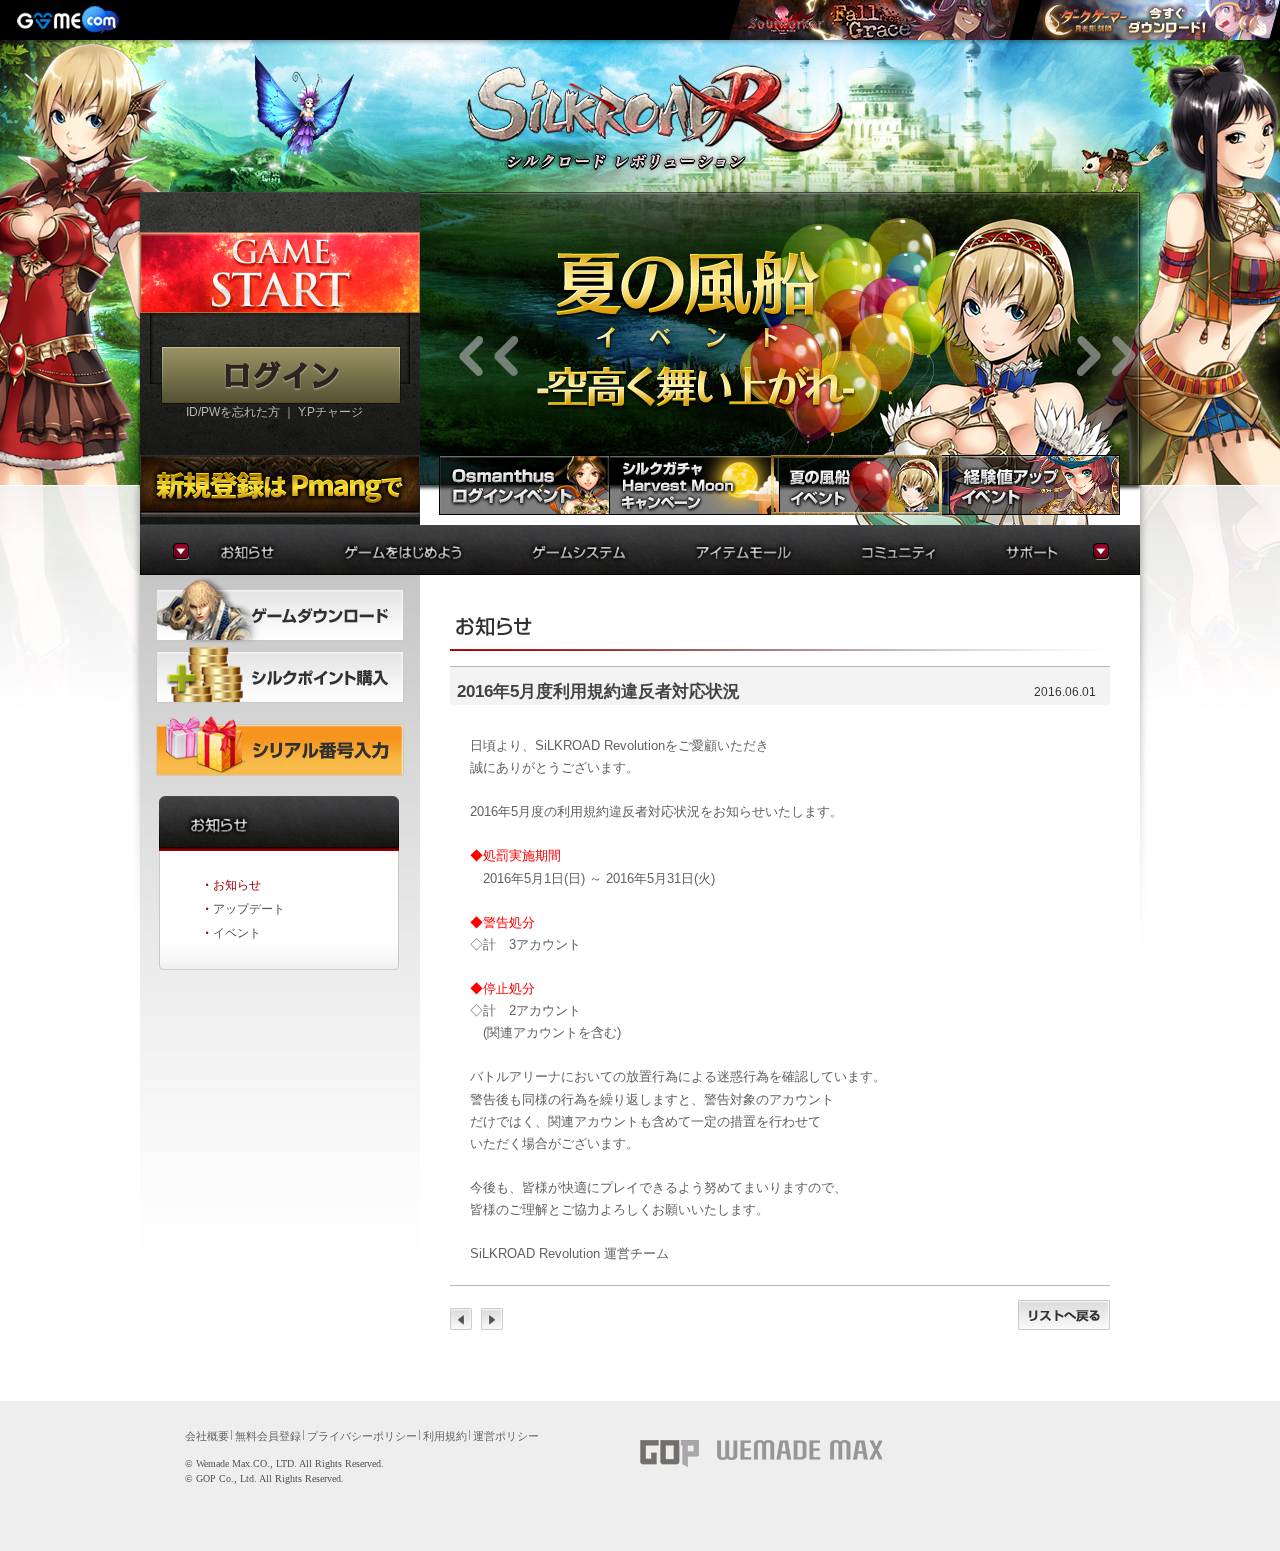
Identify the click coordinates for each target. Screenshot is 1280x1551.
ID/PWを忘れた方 (233, 412)
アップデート (249, 909)
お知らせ (237, 885)
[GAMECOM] (70, 20)
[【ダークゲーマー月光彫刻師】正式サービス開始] (1155, 20)
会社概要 (207, 1436)
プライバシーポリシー (362, 1436)
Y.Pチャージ (330, 412)
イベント (237, 933)
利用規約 (445, 1436)
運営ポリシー (506, 1436)
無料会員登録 (268, 1436)
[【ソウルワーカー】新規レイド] (874, 20)
